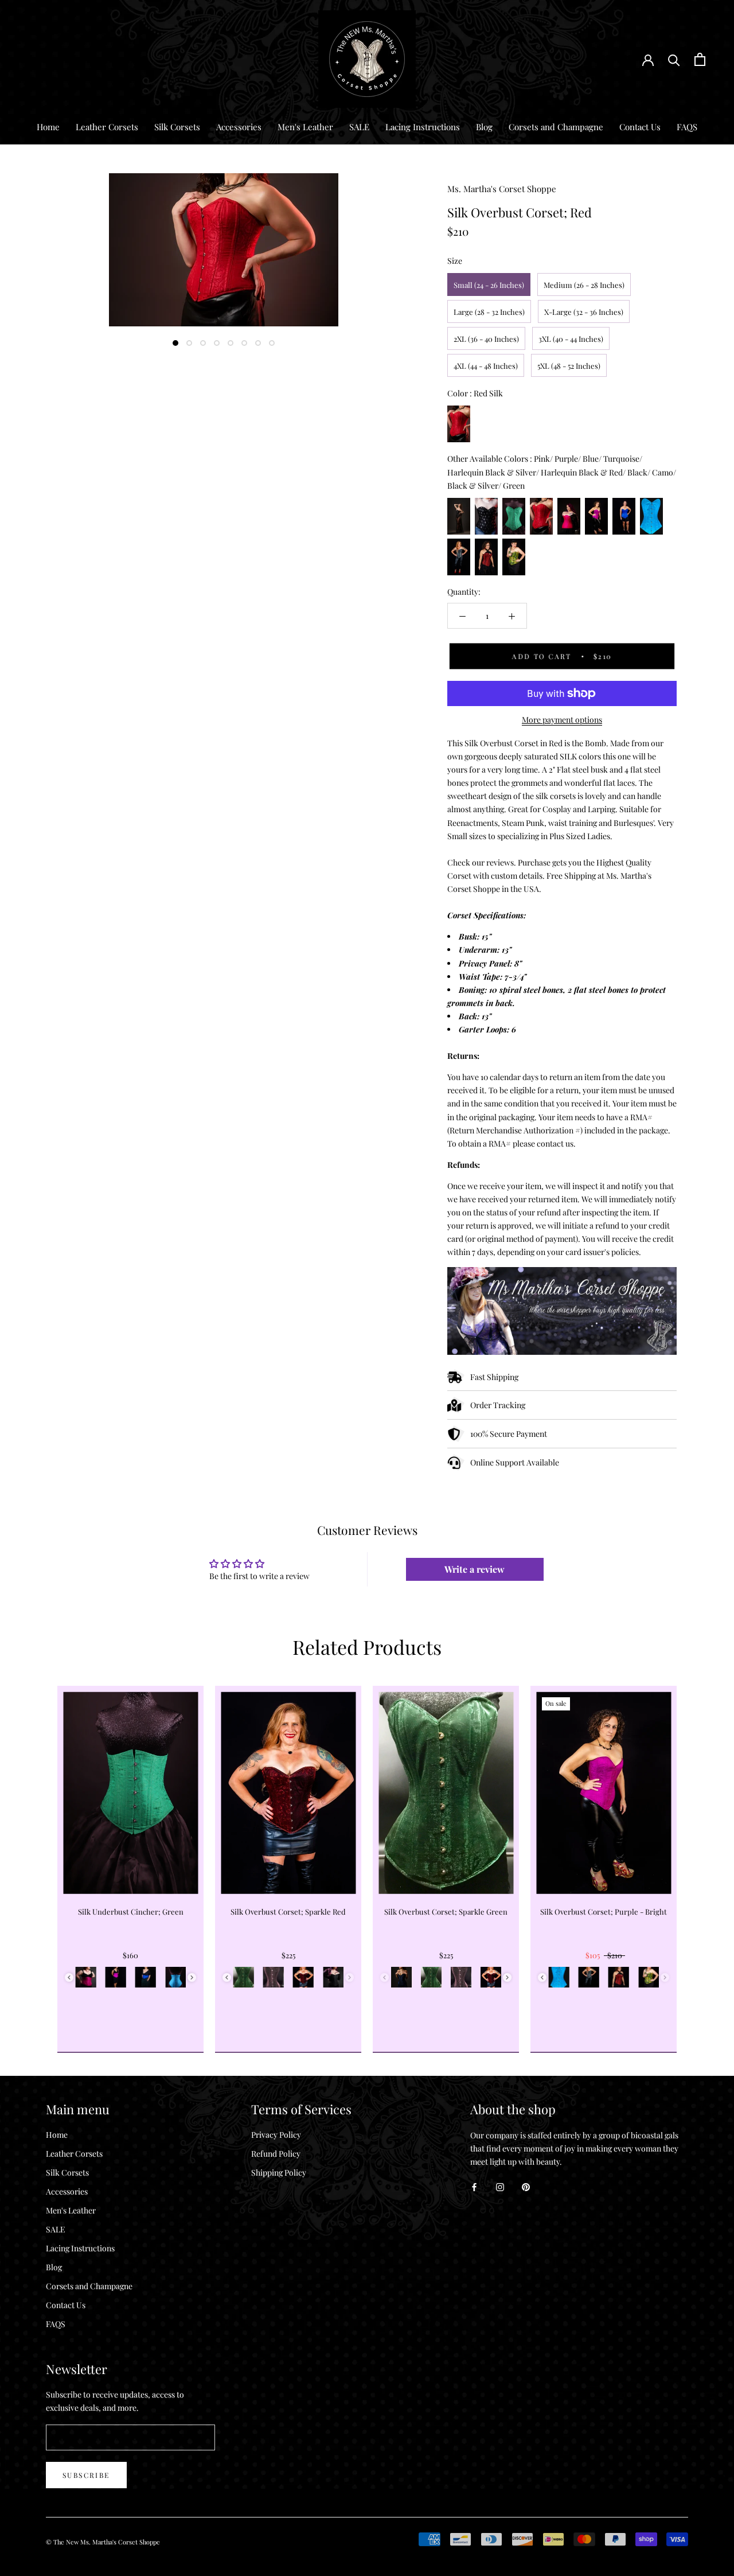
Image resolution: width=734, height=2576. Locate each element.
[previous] (36, 1856)
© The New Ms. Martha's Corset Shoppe (103, 2542)
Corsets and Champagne (556, 127)
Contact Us (640, 127)
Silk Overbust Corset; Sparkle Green (446, 1911)
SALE (359, 127)
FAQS (687, 127)
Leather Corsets (107, 127)
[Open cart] (700, 59)
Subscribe (86, 2475)
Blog (484, 127)
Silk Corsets (177, 127)
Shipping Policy (279, 2172)
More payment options (562, 720)
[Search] (674, 59)
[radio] (489, 285)
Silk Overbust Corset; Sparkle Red (288, 1911)
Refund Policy (276, 2154)
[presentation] (69, 1977)
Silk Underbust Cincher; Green (131, 1911)
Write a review (475, 1569)
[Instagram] (500, 2186)
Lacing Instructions (423, 127)
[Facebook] (474, 2186)
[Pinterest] (526, 2186)
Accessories (239, 127)
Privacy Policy (276, 2135)
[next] (698, 1856)
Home (48, 127)
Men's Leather (305, 127)
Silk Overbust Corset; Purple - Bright (604, 1911)
